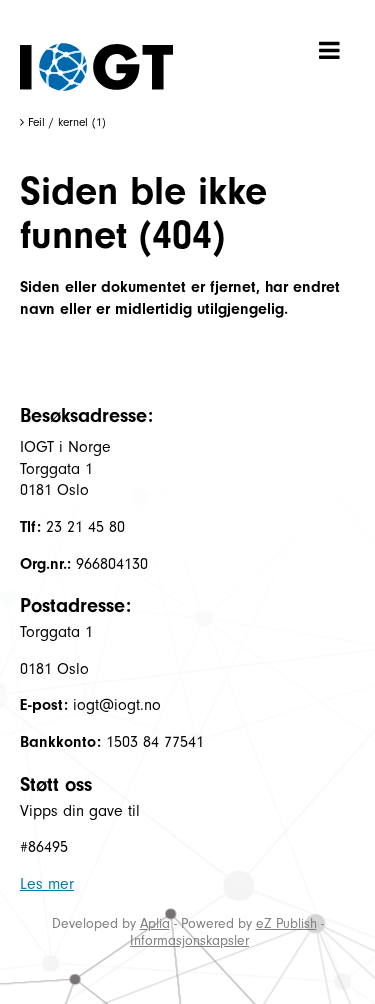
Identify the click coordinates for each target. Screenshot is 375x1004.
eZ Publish (286, 923)
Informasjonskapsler (189, 940)
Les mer (47, 884)
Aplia (155, 923)
